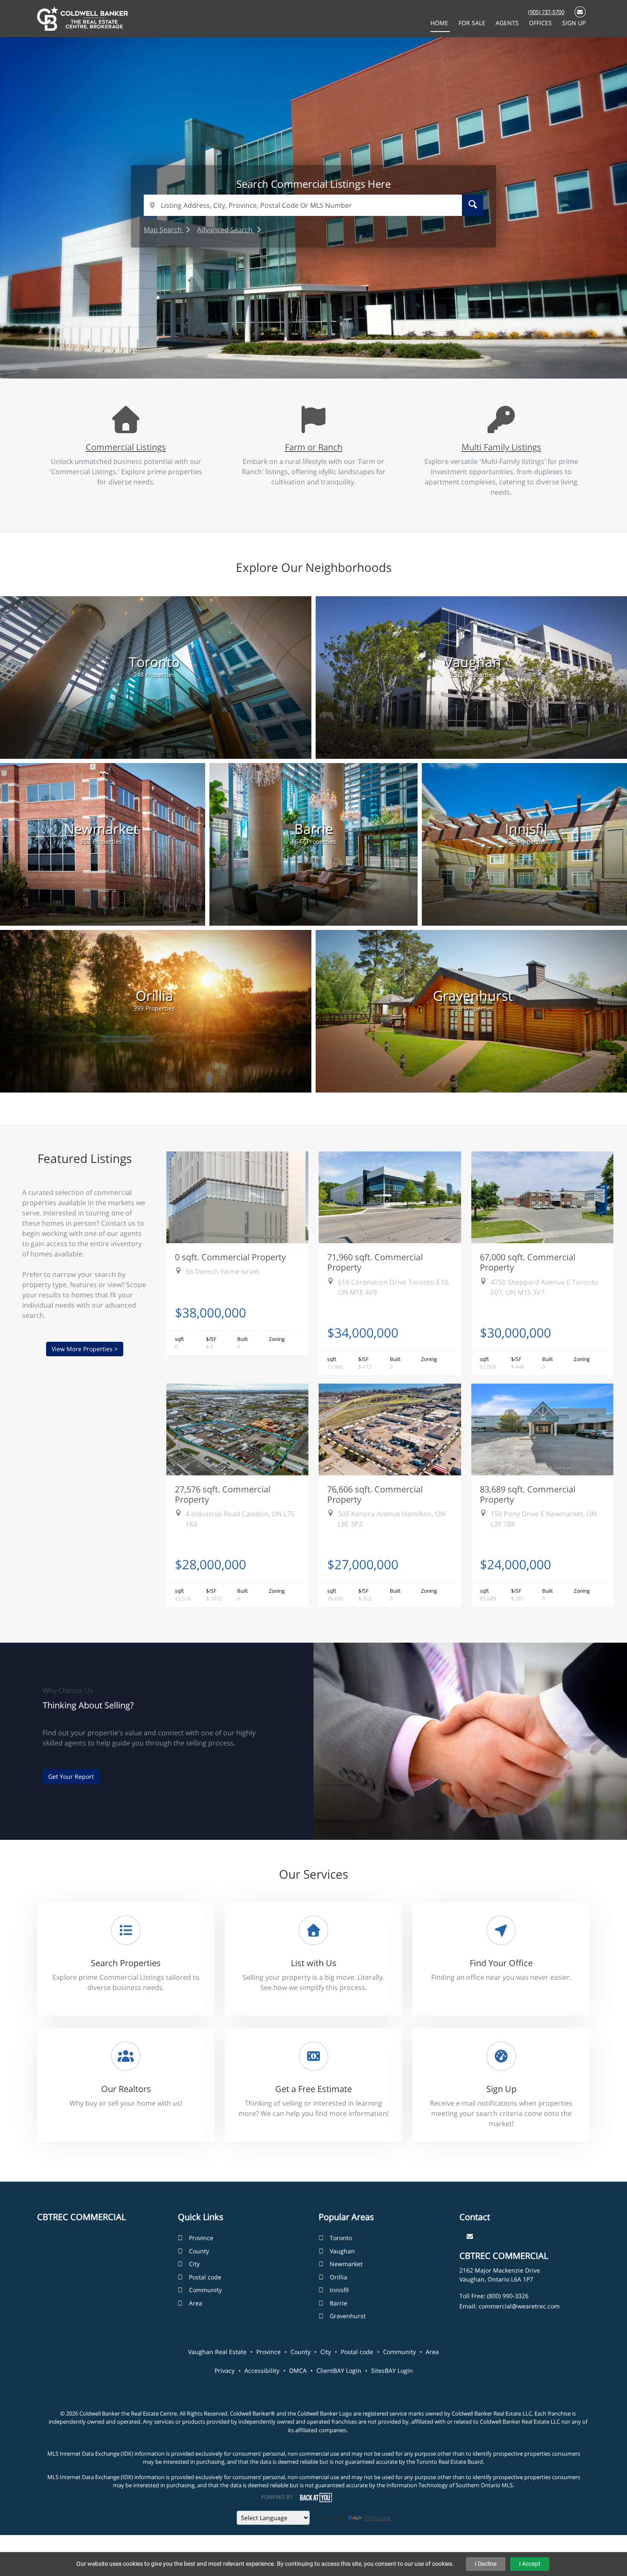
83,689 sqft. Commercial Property (528, 1494)
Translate (377, 2518)
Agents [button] (508, 23)
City (194, 2264)
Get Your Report (71, 1776)
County (199, 2251)
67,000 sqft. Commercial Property (528, 1262)
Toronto (341, 2238)
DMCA (298, 2371)
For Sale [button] (473, 23)
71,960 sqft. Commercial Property (375, 1262)
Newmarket (346, 2264)
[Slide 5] (333, 353)
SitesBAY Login (392, 2371)
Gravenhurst (348, 2316)
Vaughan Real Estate (217, 2352)
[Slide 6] (345, 353)
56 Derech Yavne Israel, (223, 1271)
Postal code (205, 2277)
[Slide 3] (307, 353)
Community (205, 2290)
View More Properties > (85, 1349)
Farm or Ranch (314, 447)
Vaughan (342, 2251)
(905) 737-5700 (546, 12)
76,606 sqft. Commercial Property (375, 1494)
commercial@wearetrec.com (519, 2306)
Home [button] (440, 23)
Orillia (338, 2277)
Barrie (338, 2303)
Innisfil (339, 2290)
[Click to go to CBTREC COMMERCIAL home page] (83, 18)
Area (196, 2303)
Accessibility (262, 2371)
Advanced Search (226, 230)
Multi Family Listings (501, 447)
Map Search (164, 230)
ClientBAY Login (339, 2371)
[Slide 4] (320, 353)
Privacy (225, 2371)
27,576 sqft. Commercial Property (223, 1494)
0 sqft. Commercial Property (230, 1257)
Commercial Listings (126, 447)
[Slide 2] (294, 353)
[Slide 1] (282, 353)
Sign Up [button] (574, 23)
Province (201, 2238)
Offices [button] (541, 23)
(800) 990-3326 (508, 2296)
